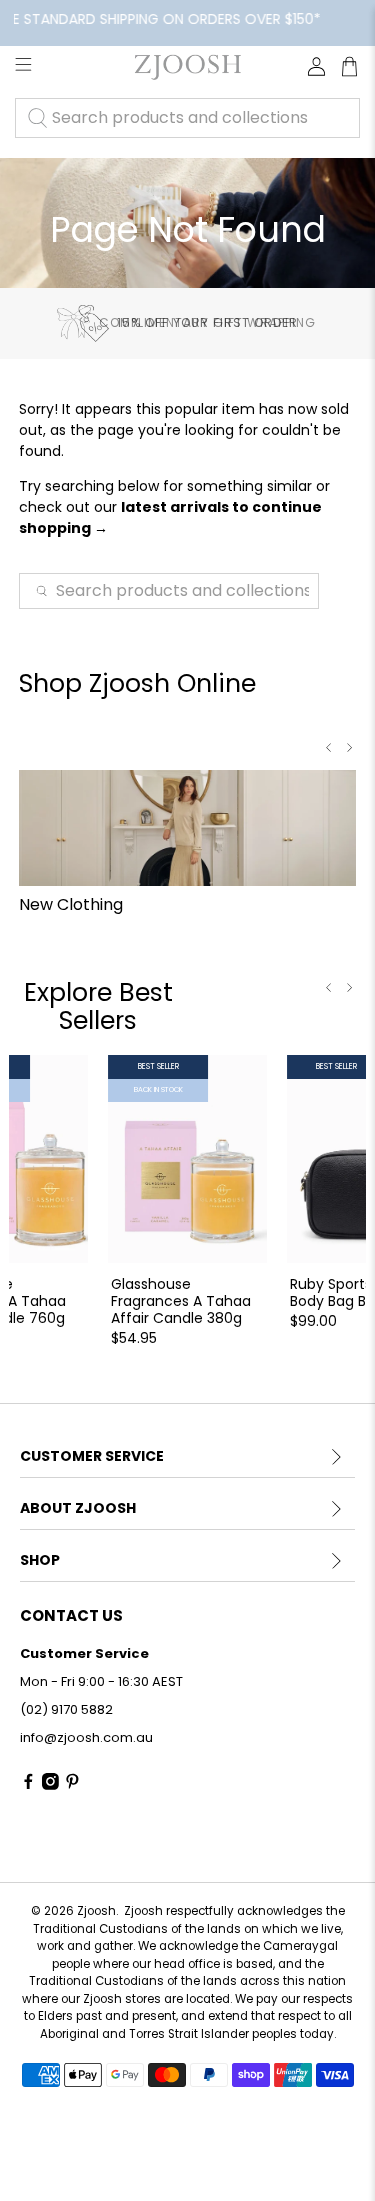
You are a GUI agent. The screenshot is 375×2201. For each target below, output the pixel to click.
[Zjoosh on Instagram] (50, 1785)
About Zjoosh (78, 1508)
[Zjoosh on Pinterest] (72, 1785)
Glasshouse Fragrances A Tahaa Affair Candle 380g (181, 1300)
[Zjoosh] (187, 67)
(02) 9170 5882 (66, 1709)
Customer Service (92, 1456)
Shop (40, 1560)
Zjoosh (96, 1911)
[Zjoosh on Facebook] (28, 1785)
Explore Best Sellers (98, 1006)
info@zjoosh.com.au (86, 1737)
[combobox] (187, 118)
